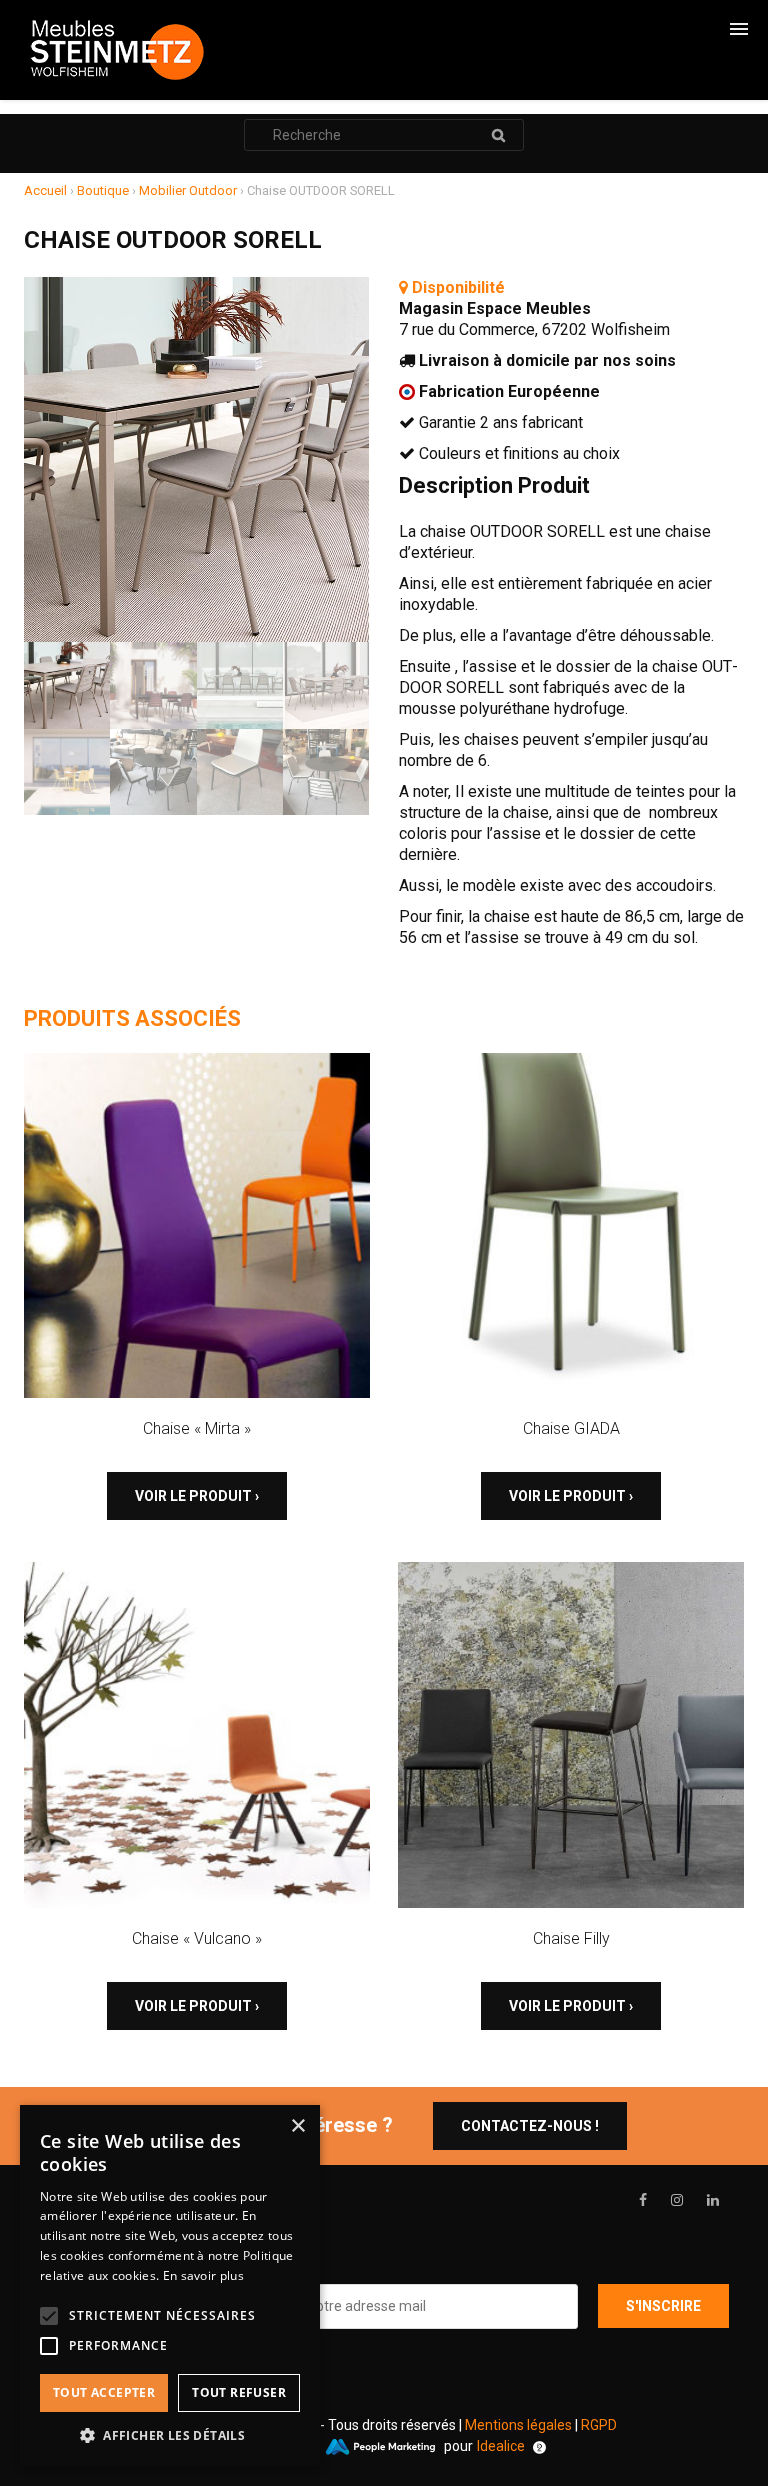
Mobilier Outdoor (188, 190)
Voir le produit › (197, 1496)
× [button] (297, 2126)
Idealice (501, 2446)
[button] (170, 2435)
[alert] (170, 2285)
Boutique (103, 190)
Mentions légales (518, 2425)
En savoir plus (203, 2275)
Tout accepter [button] (104, 2392)
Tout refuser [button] (239, 2392)
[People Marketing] (380, 2447)
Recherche (498, 135)
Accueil (45, 190)
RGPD (599, 2425)
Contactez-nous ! (530, 2126)
